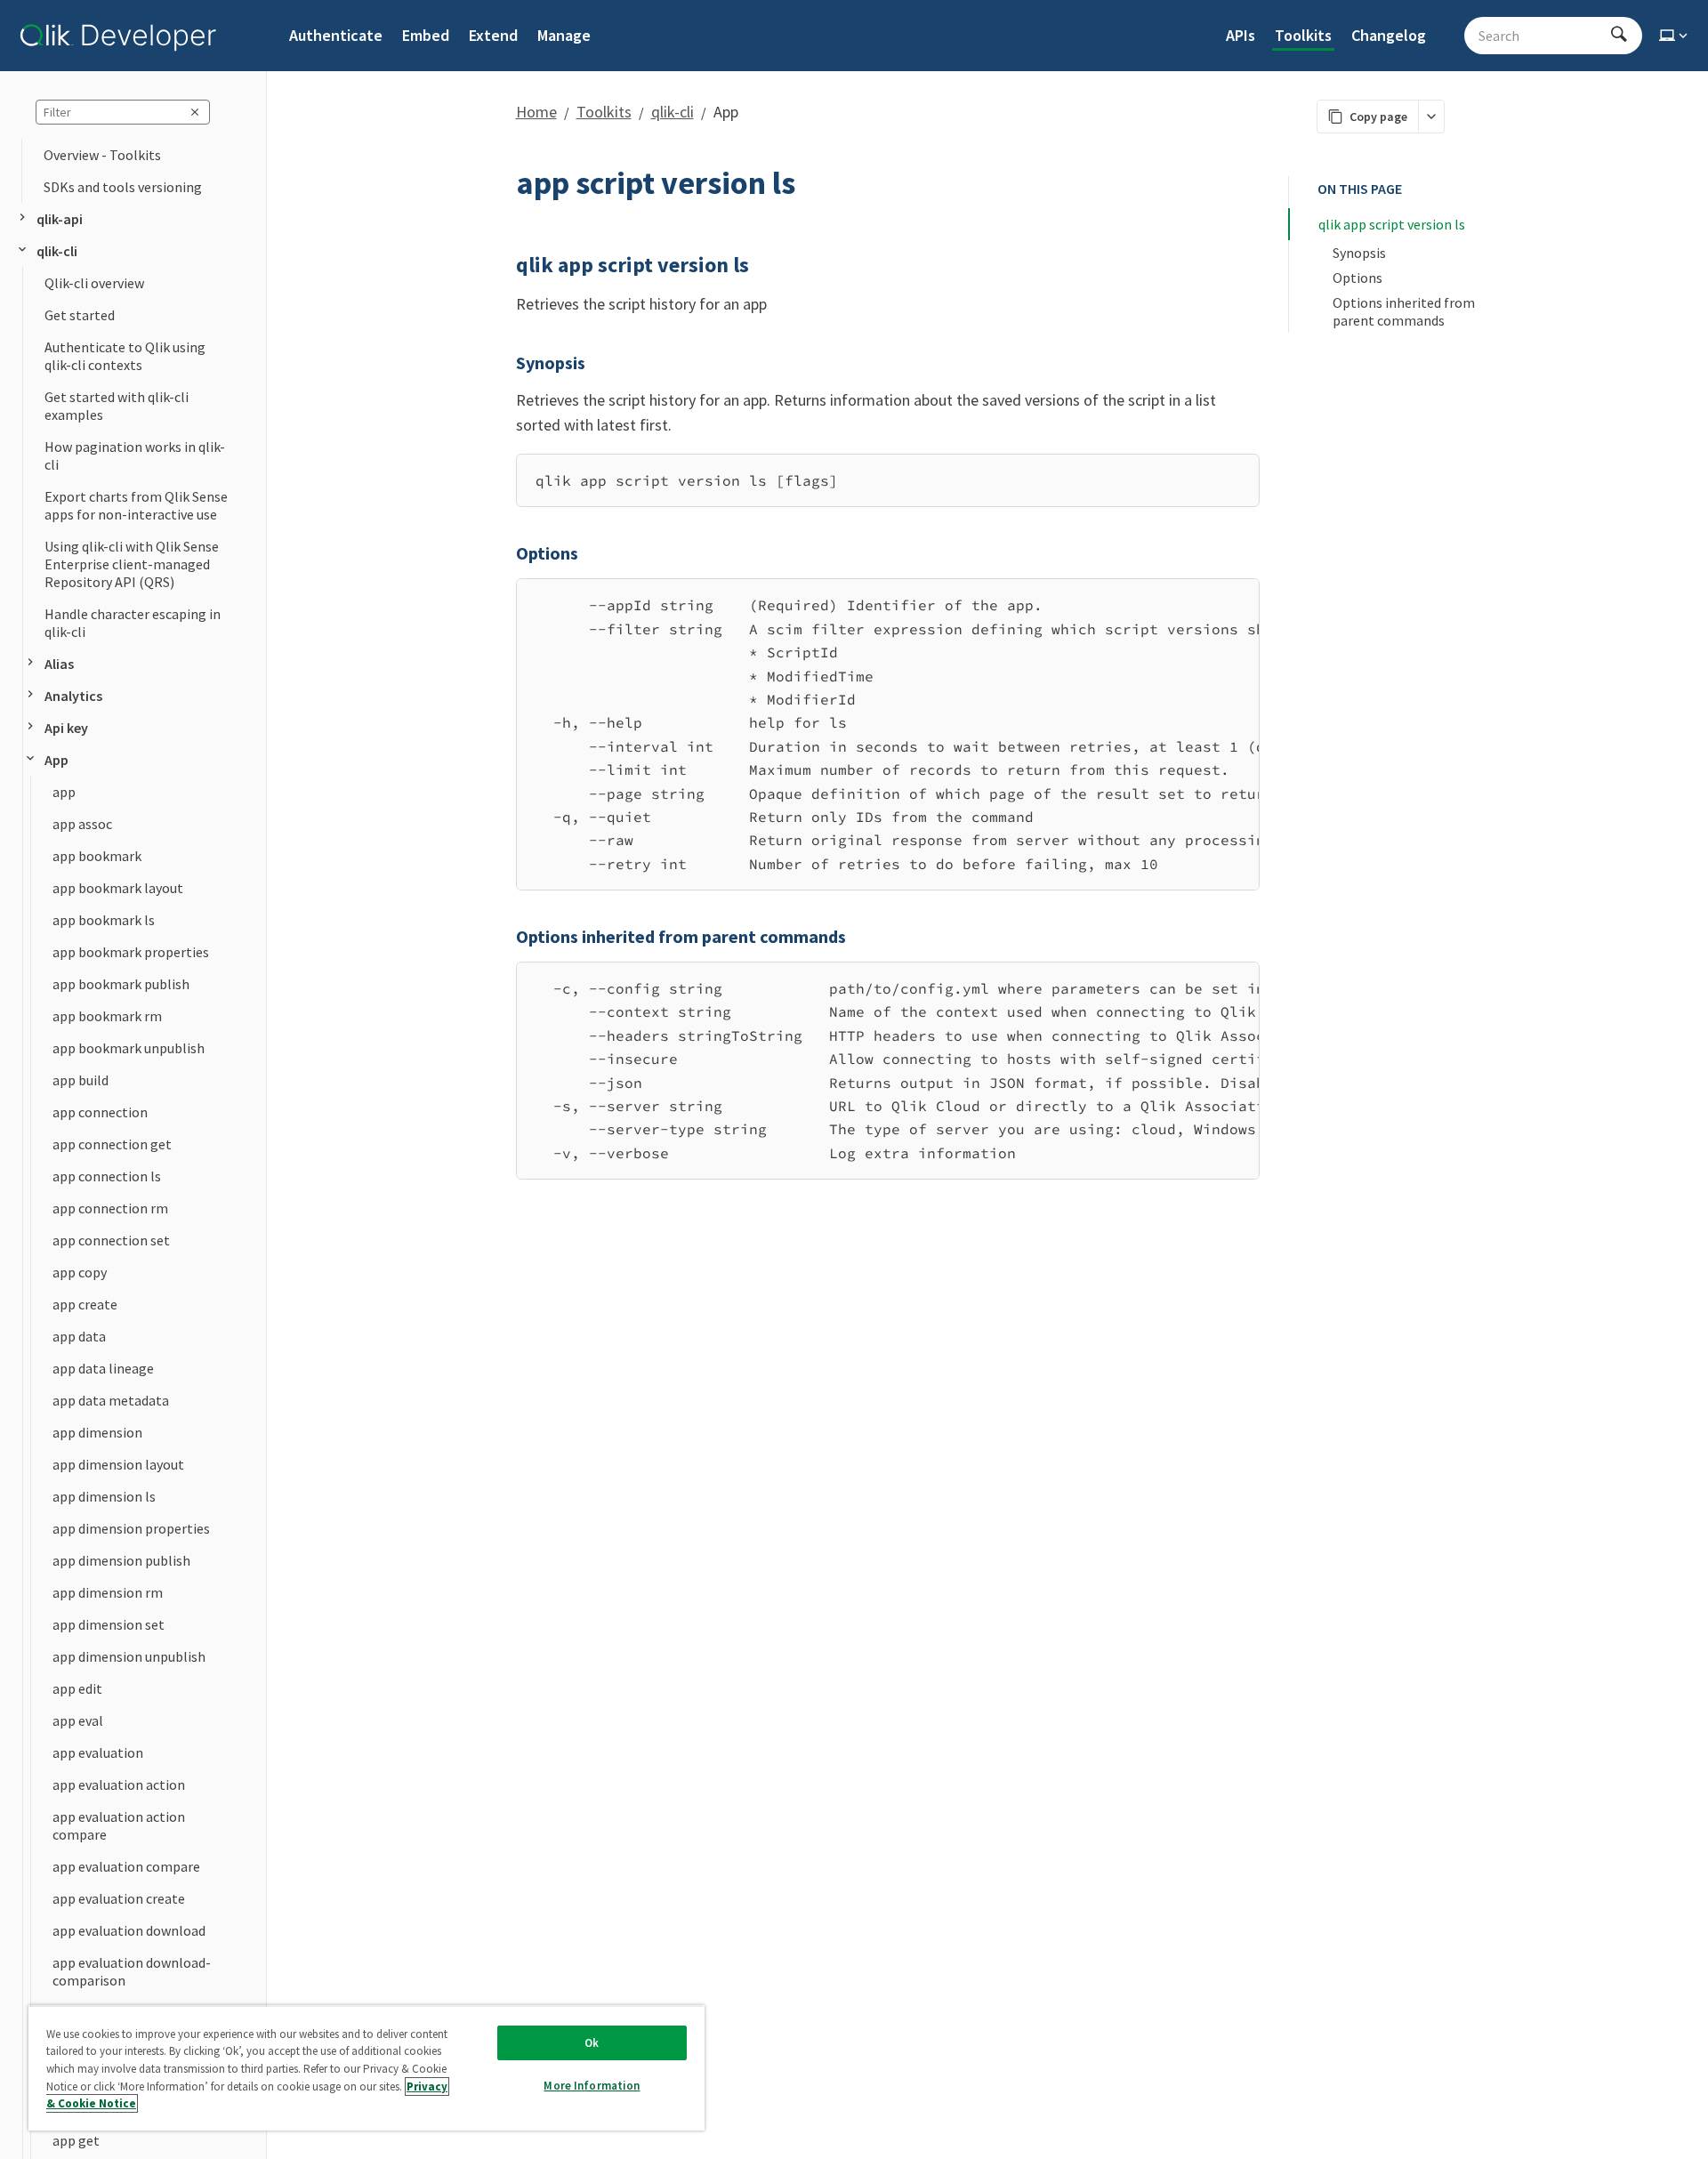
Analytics (73, 696)
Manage (564, 35)
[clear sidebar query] (195, 112)
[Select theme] (1675, 36)
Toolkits (1303, 35)
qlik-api (60, 219)
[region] (888, 734)
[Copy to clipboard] (1237, 474)
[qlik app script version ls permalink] (505, 265)
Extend (493, 35)
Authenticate (336, 35)
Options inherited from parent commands (1405, 311)
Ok (592, 2043)
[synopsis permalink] (505, 363)
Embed (426, 35)
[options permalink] (505, 553)
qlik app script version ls (1392, 224)
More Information (592, 2086)
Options (1358, 278)
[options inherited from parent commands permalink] (505, 937)
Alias (59, 664)
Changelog (1389, 35)
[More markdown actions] (1431, 117)
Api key (66, 728)
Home (536, 112)
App (56, 760)
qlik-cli (57, 251)
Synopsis (1359, 253)
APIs (1241, 35)
